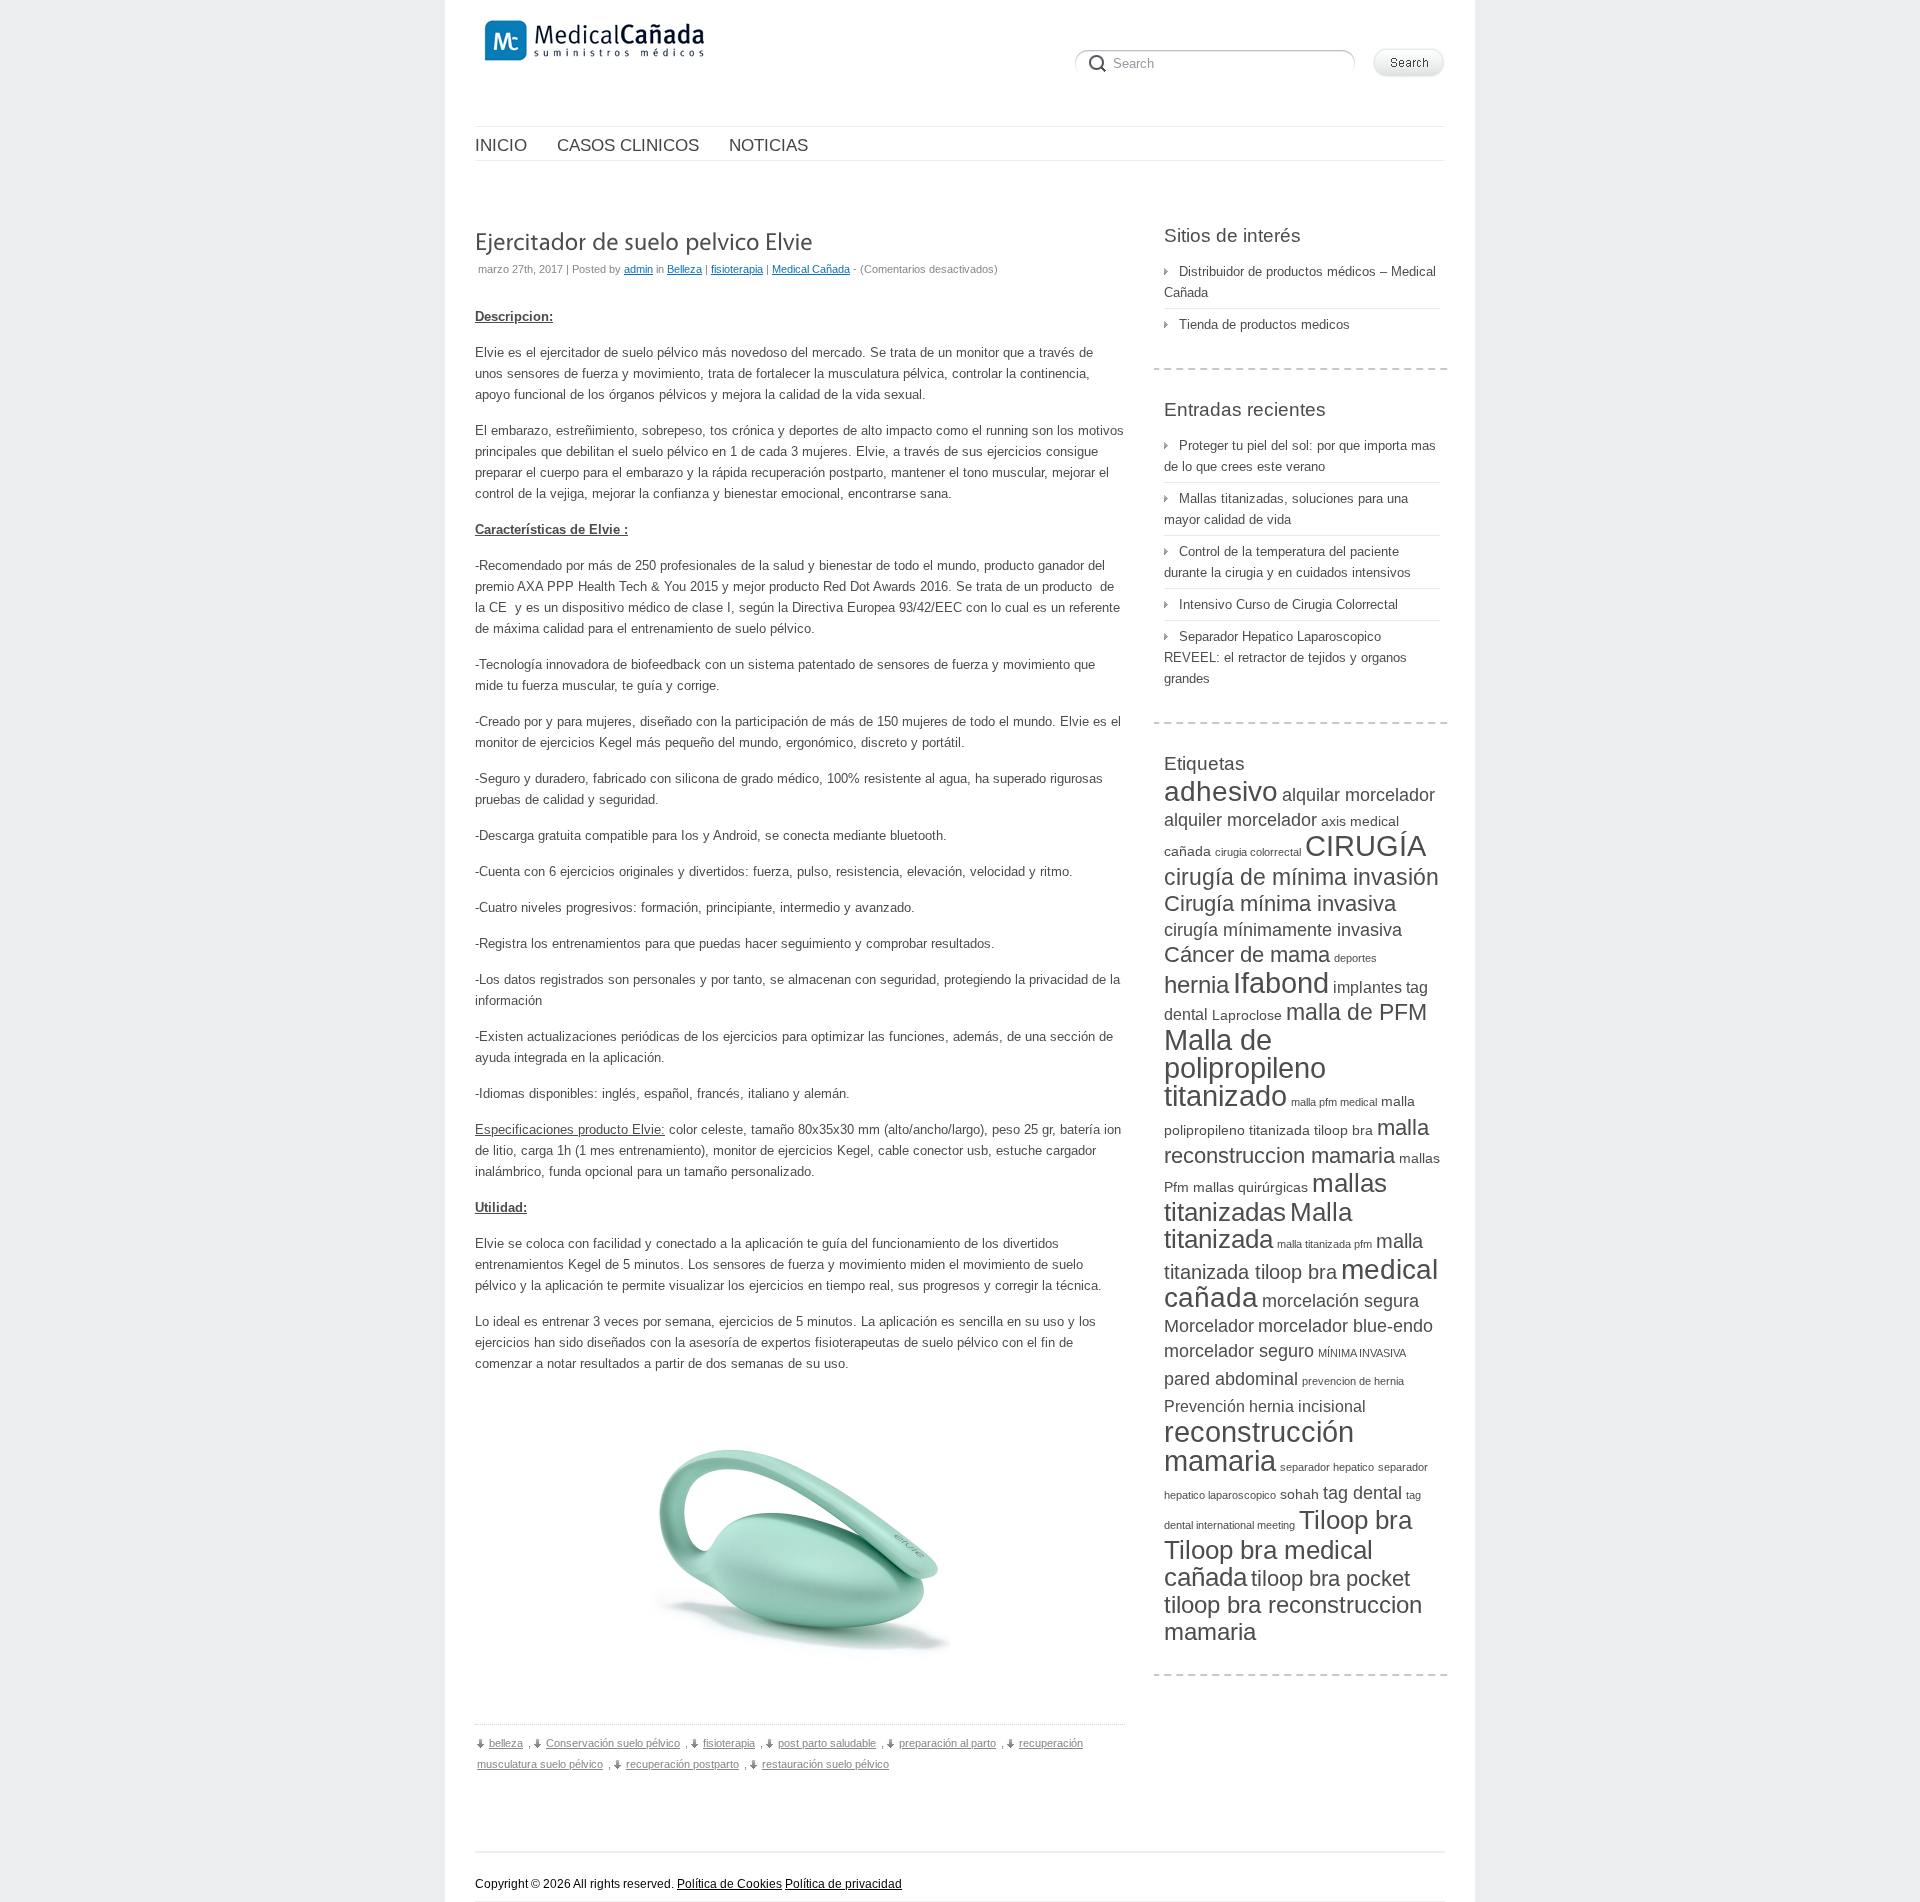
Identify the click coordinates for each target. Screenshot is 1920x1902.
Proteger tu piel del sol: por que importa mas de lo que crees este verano (1300, 456)
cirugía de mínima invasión (1301, 877)
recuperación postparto (682, 1764)
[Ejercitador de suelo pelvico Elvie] (644, 240)
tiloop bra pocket (1330, 1578)
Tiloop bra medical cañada (1268, 1563)
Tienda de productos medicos (1264, 324)
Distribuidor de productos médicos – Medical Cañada (1300, 282)
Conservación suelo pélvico (613, 1743)
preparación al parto (947, 1743)
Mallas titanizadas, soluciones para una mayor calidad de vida (1286, 509)
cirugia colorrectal (1258, 852)
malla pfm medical (1334, 1102)
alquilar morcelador (1358, 794)
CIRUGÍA (1365, 846)
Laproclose (1247, 1015)
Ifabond (1281, 983)
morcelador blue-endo (1345, 1325)
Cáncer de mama (1247, 954)
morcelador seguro (1239, 1350)
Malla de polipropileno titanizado (1245, 1068)
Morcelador (1209, 1325)
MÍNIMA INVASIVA (1362, 1353)
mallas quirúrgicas (1250, 1187)
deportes (1355, 958)
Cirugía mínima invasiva (1280, 903)
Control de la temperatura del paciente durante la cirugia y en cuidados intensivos (1287, 562)
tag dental (1362, 1492)
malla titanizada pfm (1324, 1244)
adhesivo (1221, 791)
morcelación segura (1340, 1300)
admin (638, 269)
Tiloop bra (1355, 1520)
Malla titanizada (1258, 1225)
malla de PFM (1356, 1012)
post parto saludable (827, 1743)
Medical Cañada (811, 269)
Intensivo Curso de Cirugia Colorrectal (1288, 604)
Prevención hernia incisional (1265, 1406)
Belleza (684, 269)
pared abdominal (1231, 1378)
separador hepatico (1327, 1467)
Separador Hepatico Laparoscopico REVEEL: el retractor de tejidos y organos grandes (1285, 657)
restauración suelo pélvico (825, 1764)
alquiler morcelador (1240, 819)
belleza (506, 1743)
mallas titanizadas (1275, 1197)
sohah (1299, 1494)
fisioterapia (737, 269)
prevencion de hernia (1353, 1381)
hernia (1196, 984)
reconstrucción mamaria (1259, 1446)
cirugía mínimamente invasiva (1283, 929)
